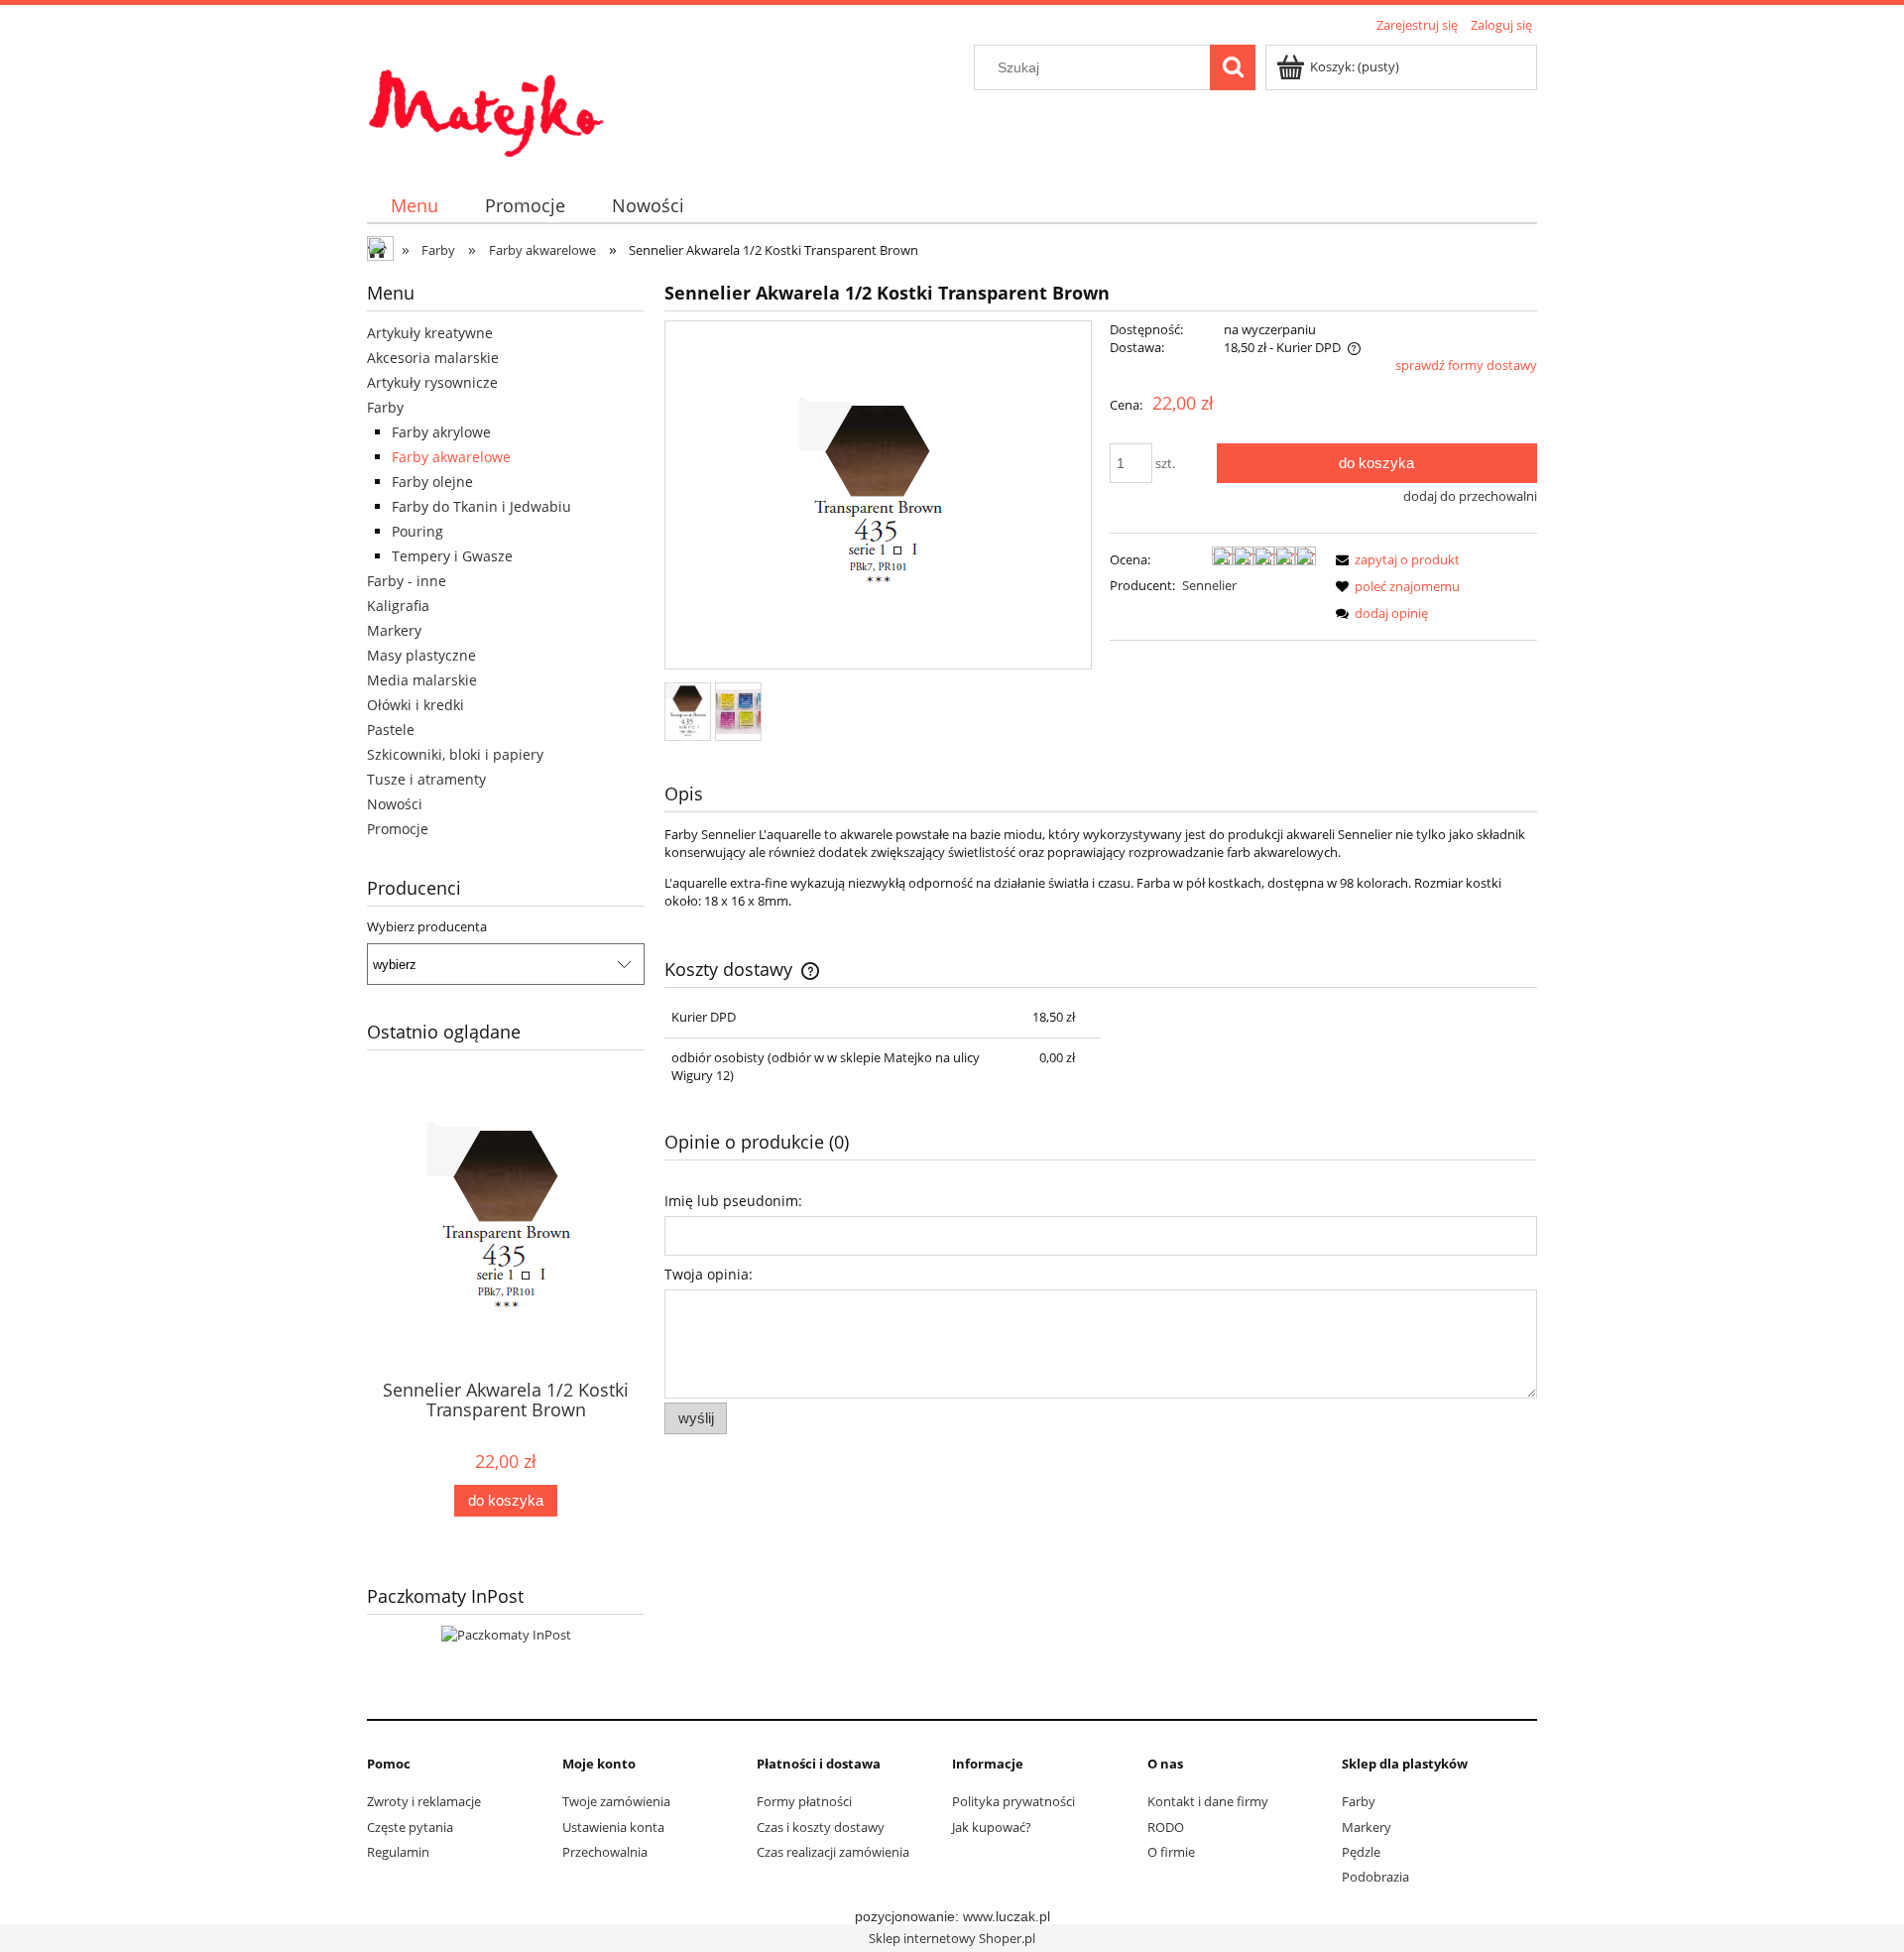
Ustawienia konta (613, 1827)
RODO (1166, 1827)
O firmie (1171, 1852)
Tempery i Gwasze (452, 556)
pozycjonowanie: (909, 1916)
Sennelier (1209, 585)
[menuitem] (414, 206)
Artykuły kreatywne (430, 333)
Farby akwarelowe (451, 457)
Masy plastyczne (421, 655)
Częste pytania (410, 1827)
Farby (385, 407)
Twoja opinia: (709, 1274)
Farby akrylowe (441, 432)
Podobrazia (1375, 1877)
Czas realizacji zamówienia (833, 1852)
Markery (394, 630)
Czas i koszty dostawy (821, 1827)
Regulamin (398, 1852)
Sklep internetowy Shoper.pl (952, 1938)
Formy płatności (804, 1801)
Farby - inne (407, 581)
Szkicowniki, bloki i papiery (455, 754)
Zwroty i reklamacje (424, 1801)
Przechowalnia (605, 1852)
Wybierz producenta (427, 926)
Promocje (398, 829)
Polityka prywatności (1013, 1801)
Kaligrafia (398, 606)
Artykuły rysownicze (432, 382)
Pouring (417, 531)
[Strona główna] (486, 101)
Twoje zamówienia (616, 1801)
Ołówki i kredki (416, 705)
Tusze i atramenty (426, 779)
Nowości (395, 804)
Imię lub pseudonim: (733, 1201)
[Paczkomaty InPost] (506, 1633)
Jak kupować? (992, 1827)
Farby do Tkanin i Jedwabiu (481, 506)
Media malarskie (422, 680)
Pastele (391, 730)
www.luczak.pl (1007, 1916)
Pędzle (1361, 1852)
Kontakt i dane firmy (1208, 1801)
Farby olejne (432, 482)
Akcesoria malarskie (433, 358)
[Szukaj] (1233, 67)
